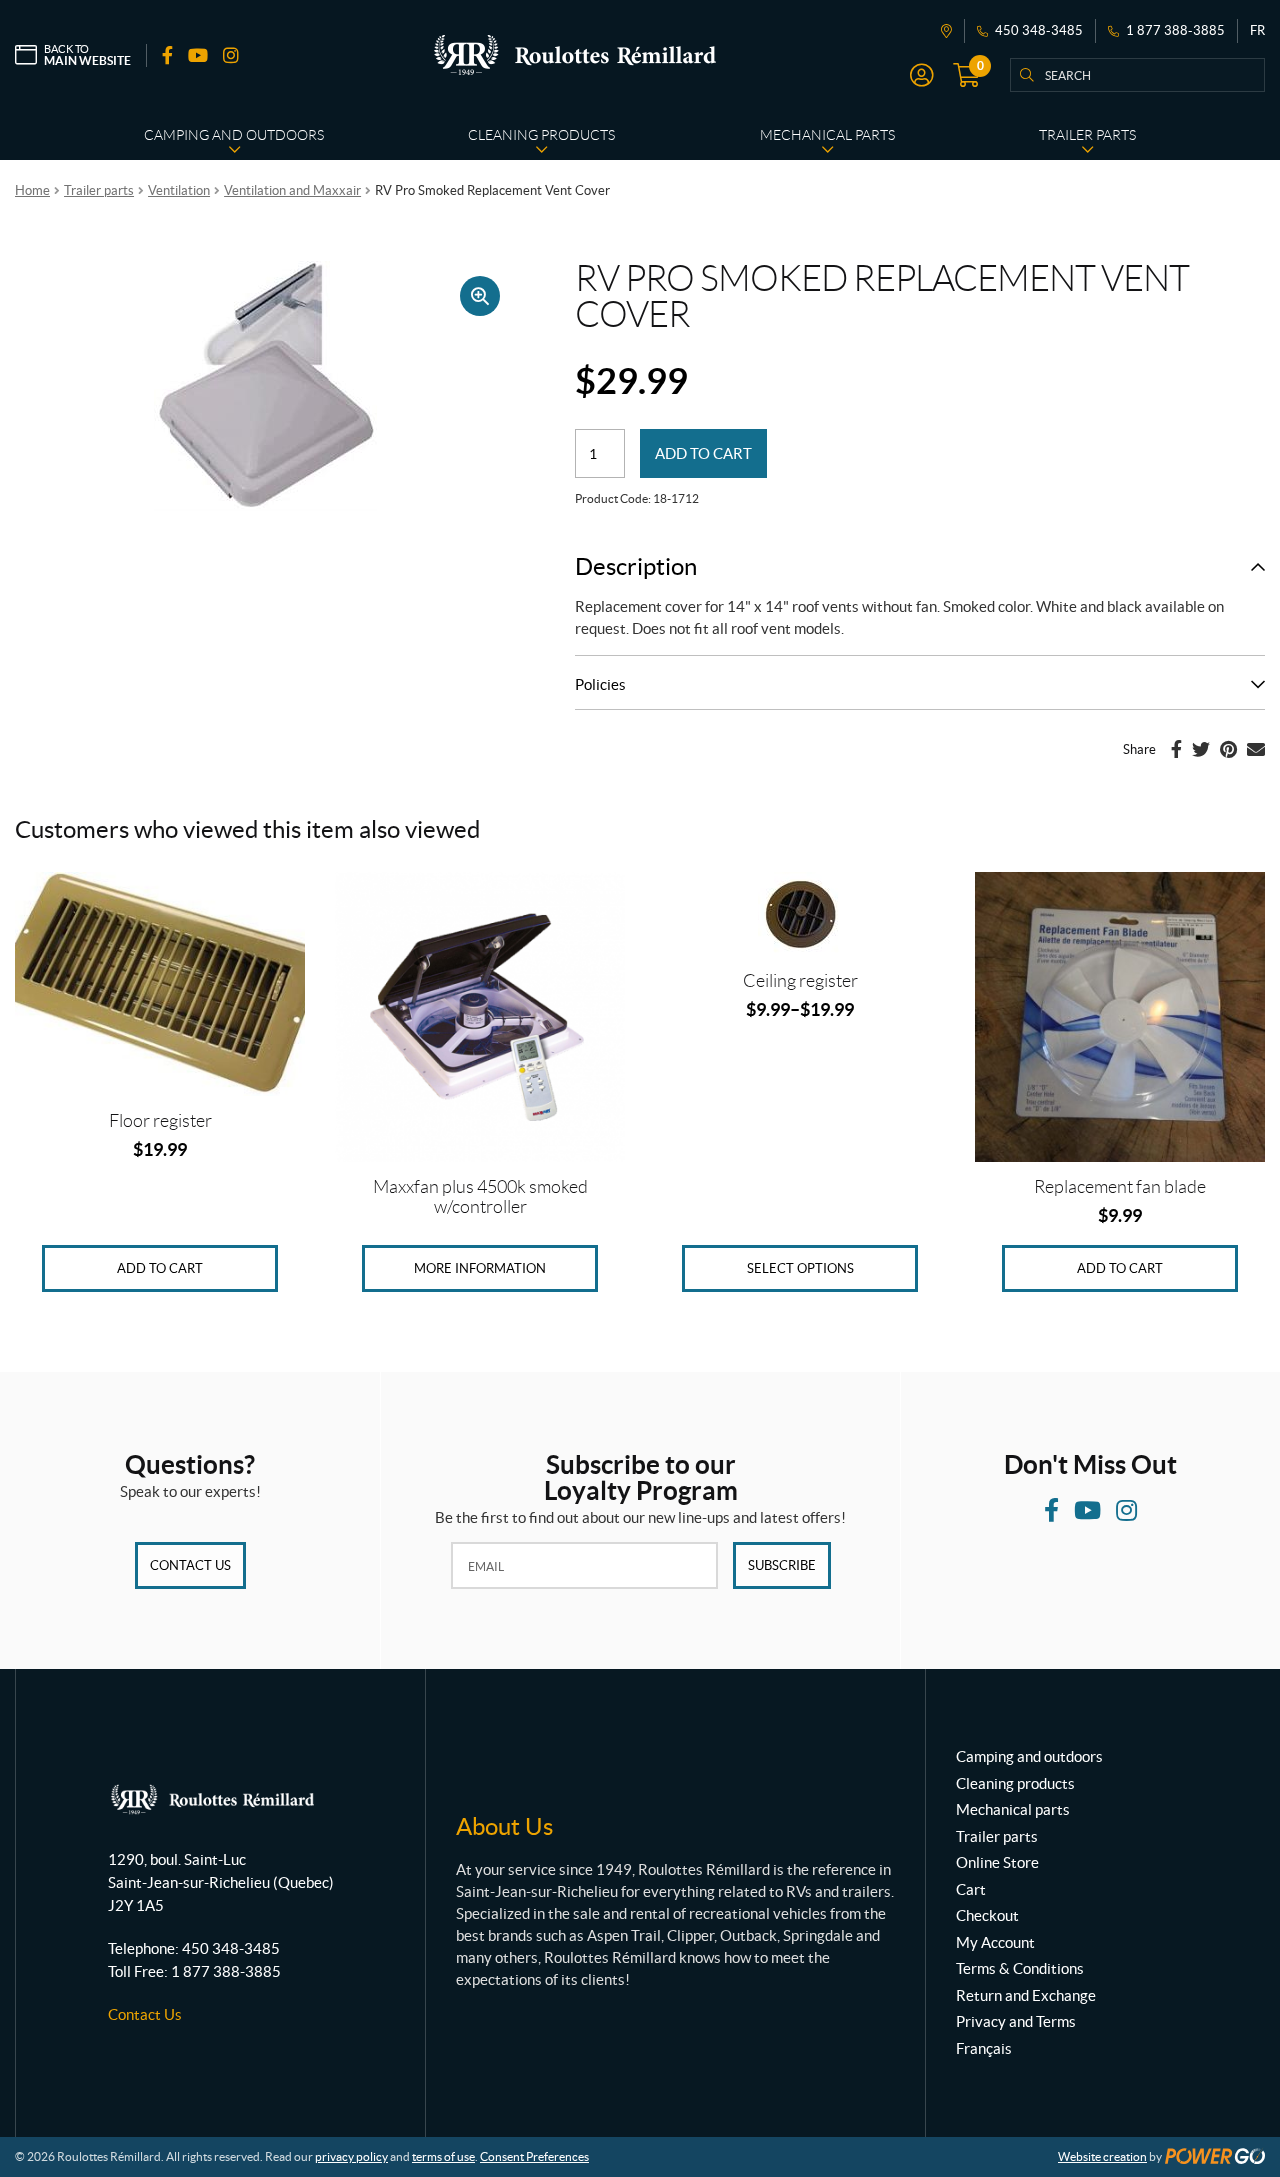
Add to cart (703, 453)
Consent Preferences (534, 2156)
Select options (800, 1268)
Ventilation (179, 190)
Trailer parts (99, 190)
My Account (995, 1942)
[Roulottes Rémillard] (575, 55)
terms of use (443, 2156)
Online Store (997, 1862)
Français (984, 2048)
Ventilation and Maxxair (292, 190)
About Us (504, 1826)
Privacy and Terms (1016, 2021)
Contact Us (190, 1565)
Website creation (1102, 2156)
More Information (480, 1268)
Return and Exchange (1026, 1995)
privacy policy (351, 2156)
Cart (971, 1889)
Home (32, 190)
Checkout (987, 1915)
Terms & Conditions (1020, 1968)
